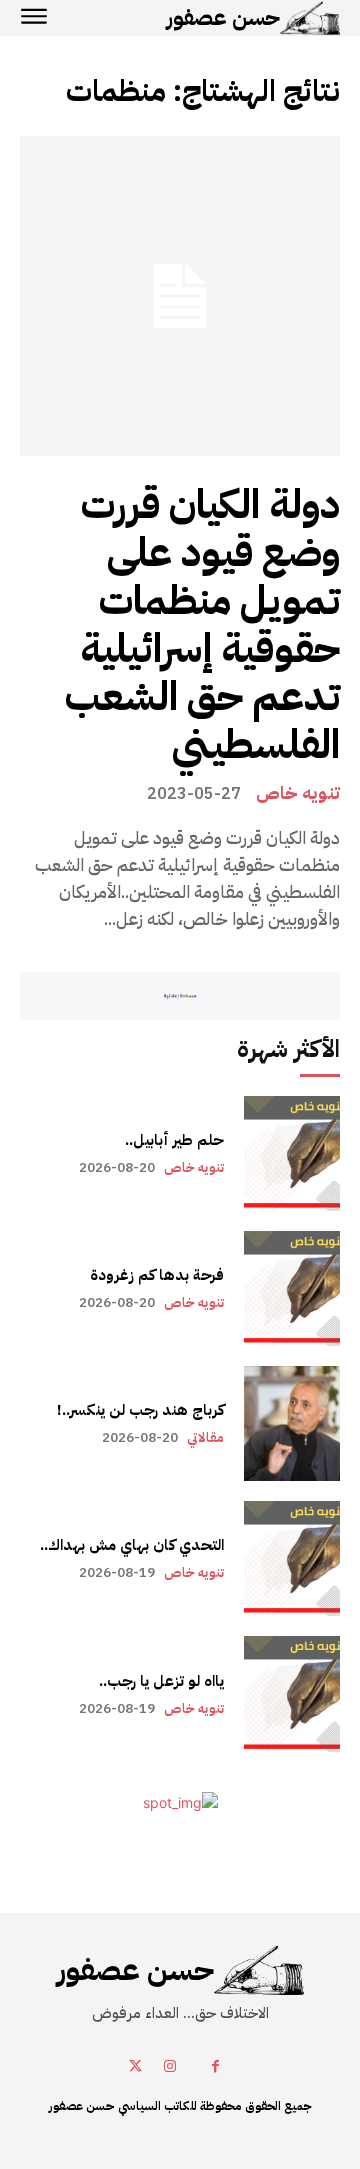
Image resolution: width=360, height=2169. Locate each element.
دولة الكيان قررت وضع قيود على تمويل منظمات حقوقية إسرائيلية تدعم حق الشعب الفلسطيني (202, 625)
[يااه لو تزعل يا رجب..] (292, 1693)
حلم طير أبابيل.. (174, 1140)
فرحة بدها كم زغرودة (157, 1275)
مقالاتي (205, 1437)
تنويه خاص (298, 793)
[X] (135, 2066)
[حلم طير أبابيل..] (292, 1153)
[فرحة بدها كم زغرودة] (292, 1288)
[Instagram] (170, 2066)
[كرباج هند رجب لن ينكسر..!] (292, 1423)
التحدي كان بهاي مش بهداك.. (132, 1545)
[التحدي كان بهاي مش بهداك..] (292, 1558)
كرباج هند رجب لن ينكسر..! (140, 1410)
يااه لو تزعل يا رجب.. (161, 1681)
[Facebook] (215, 2066)
